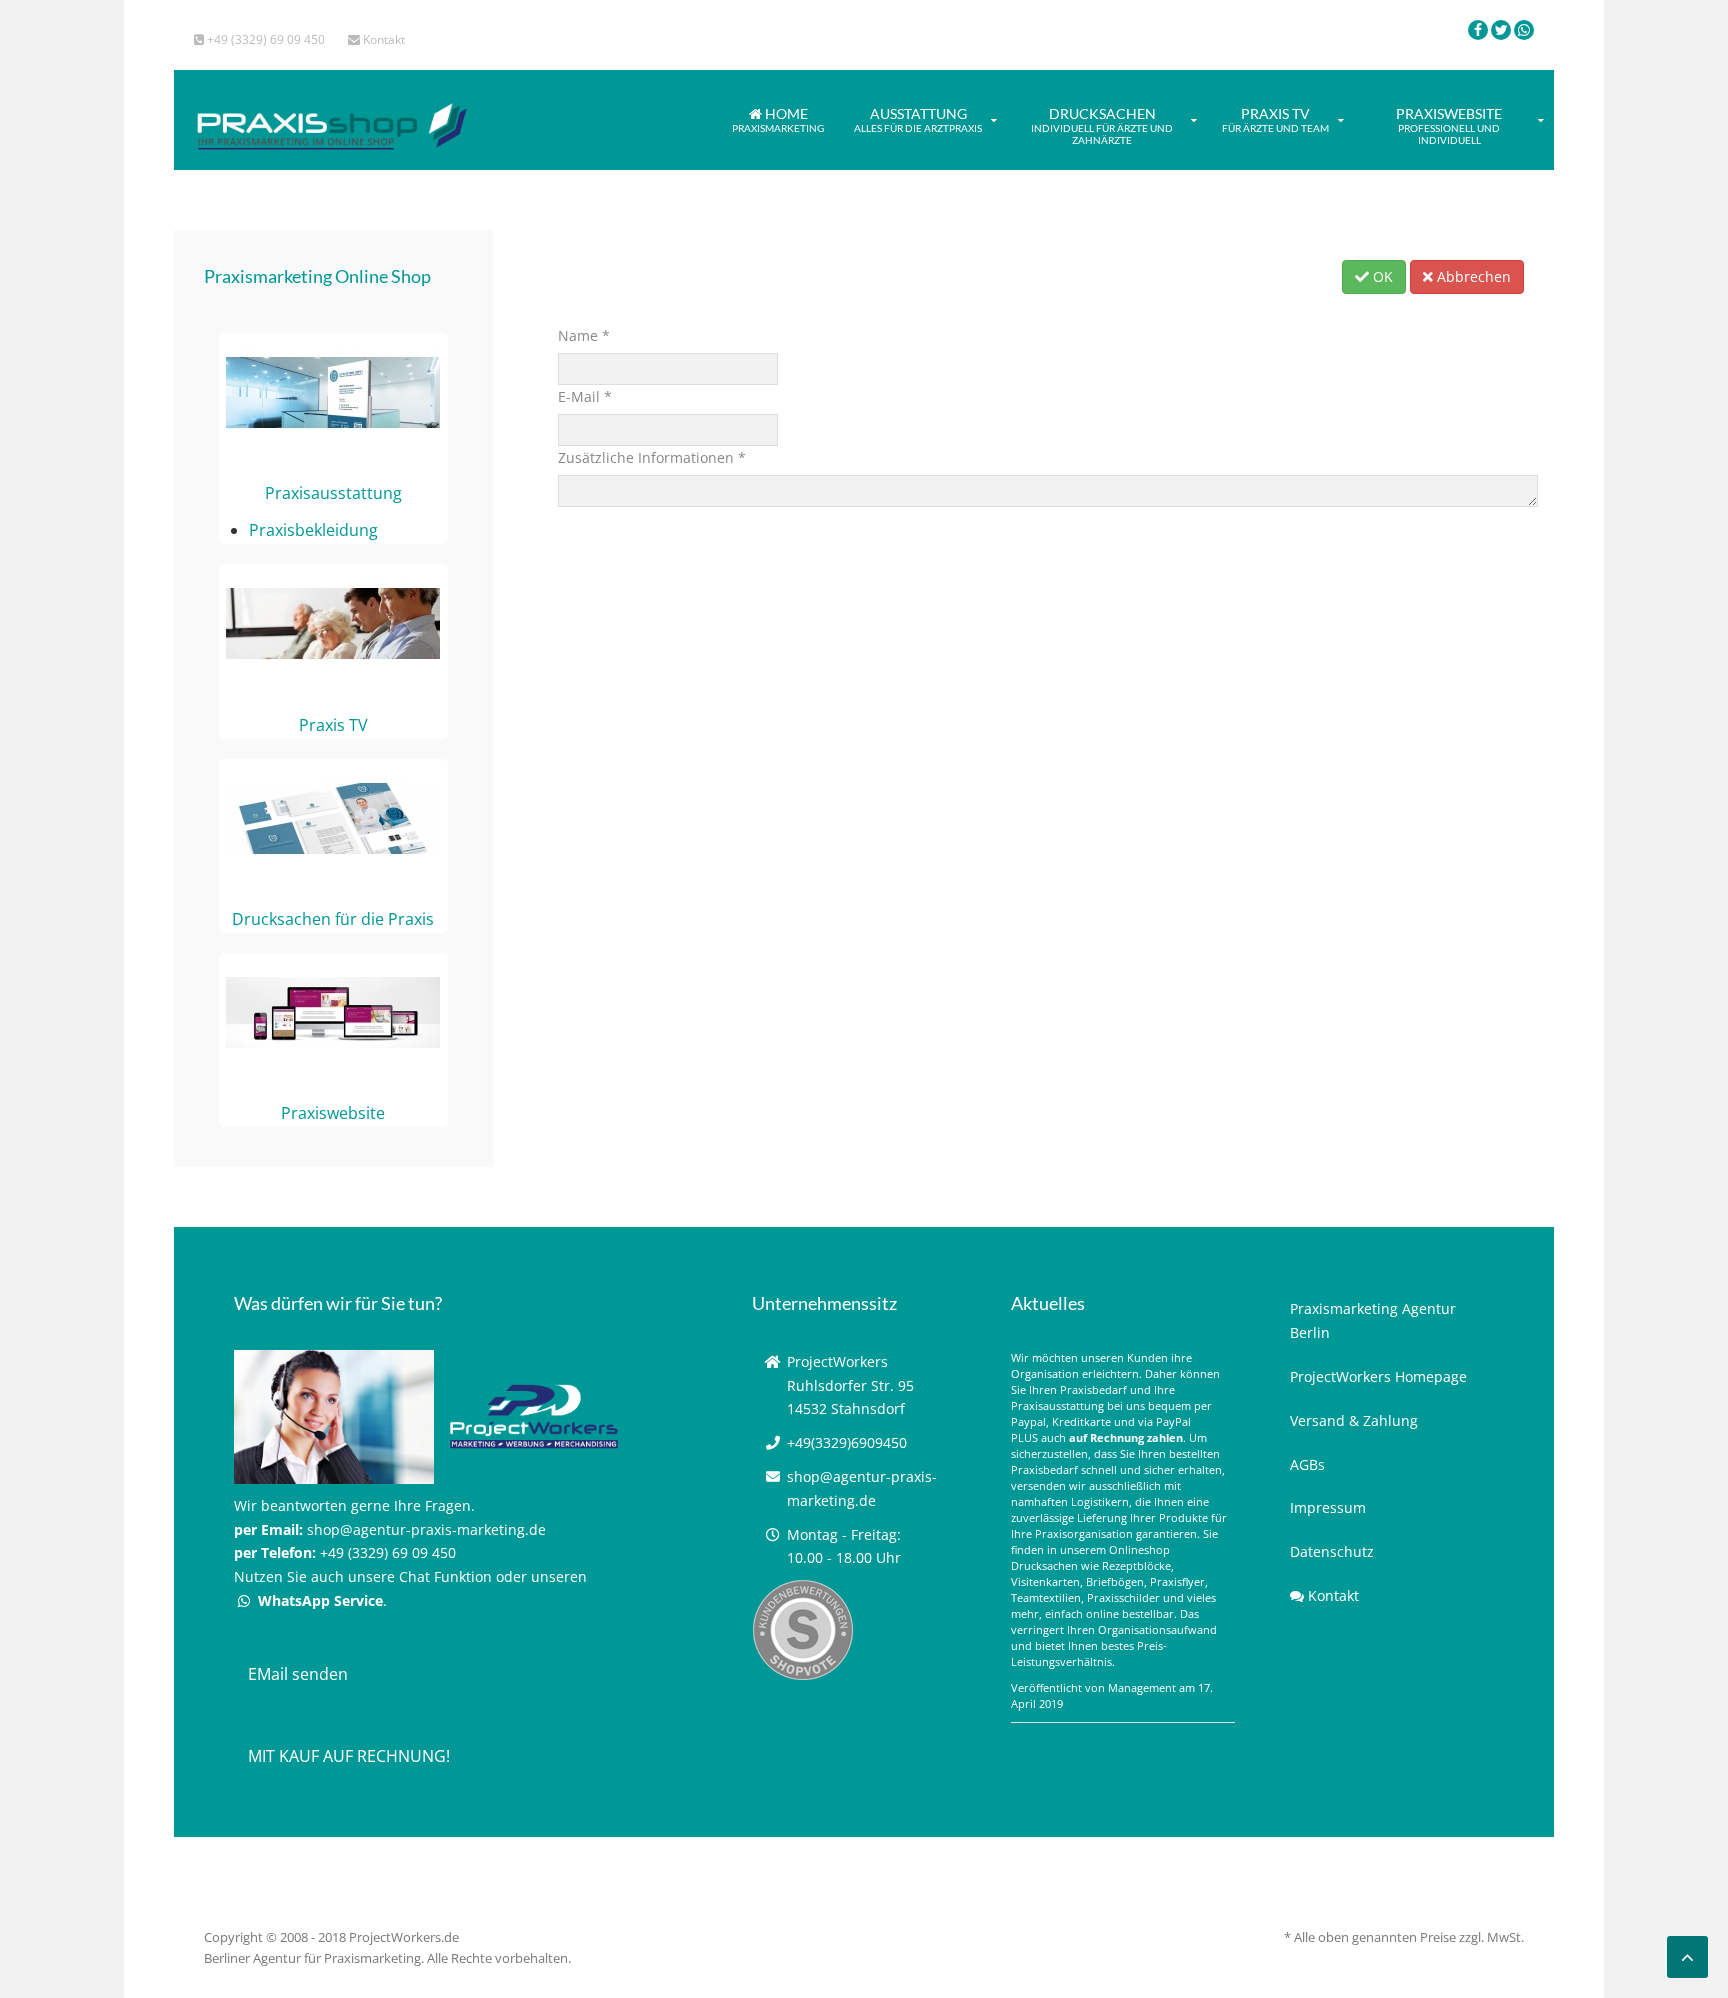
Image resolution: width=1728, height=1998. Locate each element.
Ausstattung (918, 119)
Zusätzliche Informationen (652, 457)
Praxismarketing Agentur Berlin (1373, 1320)
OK (1381, 276)
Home (778, 119)
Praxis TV (1275, 119)
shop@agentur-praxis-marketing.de (426, 1529)
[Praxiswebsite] (333, 1011)
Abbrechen (1472, 276)
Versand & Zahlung (1354, 1420)
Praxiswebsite (1449, 125)
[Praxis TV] (333, 623)
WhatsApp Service (318, 1600)
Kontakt (382, 39)
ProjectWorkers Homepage (1378, 1376)
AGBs (1307, 1464)
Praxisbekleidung (313, 530)
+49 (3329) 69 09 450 (264, 39)
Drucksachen (1102, 125)
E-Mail (585, 396)
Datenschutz (1332, 1551)
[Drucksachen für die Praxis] (333, 817)
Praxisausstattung (333, 493)
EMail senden (298, 1674)
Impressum (1328, 1507)
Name (584, 335)
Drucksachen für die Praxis (333, 919)
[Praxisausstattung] (333, 391)
